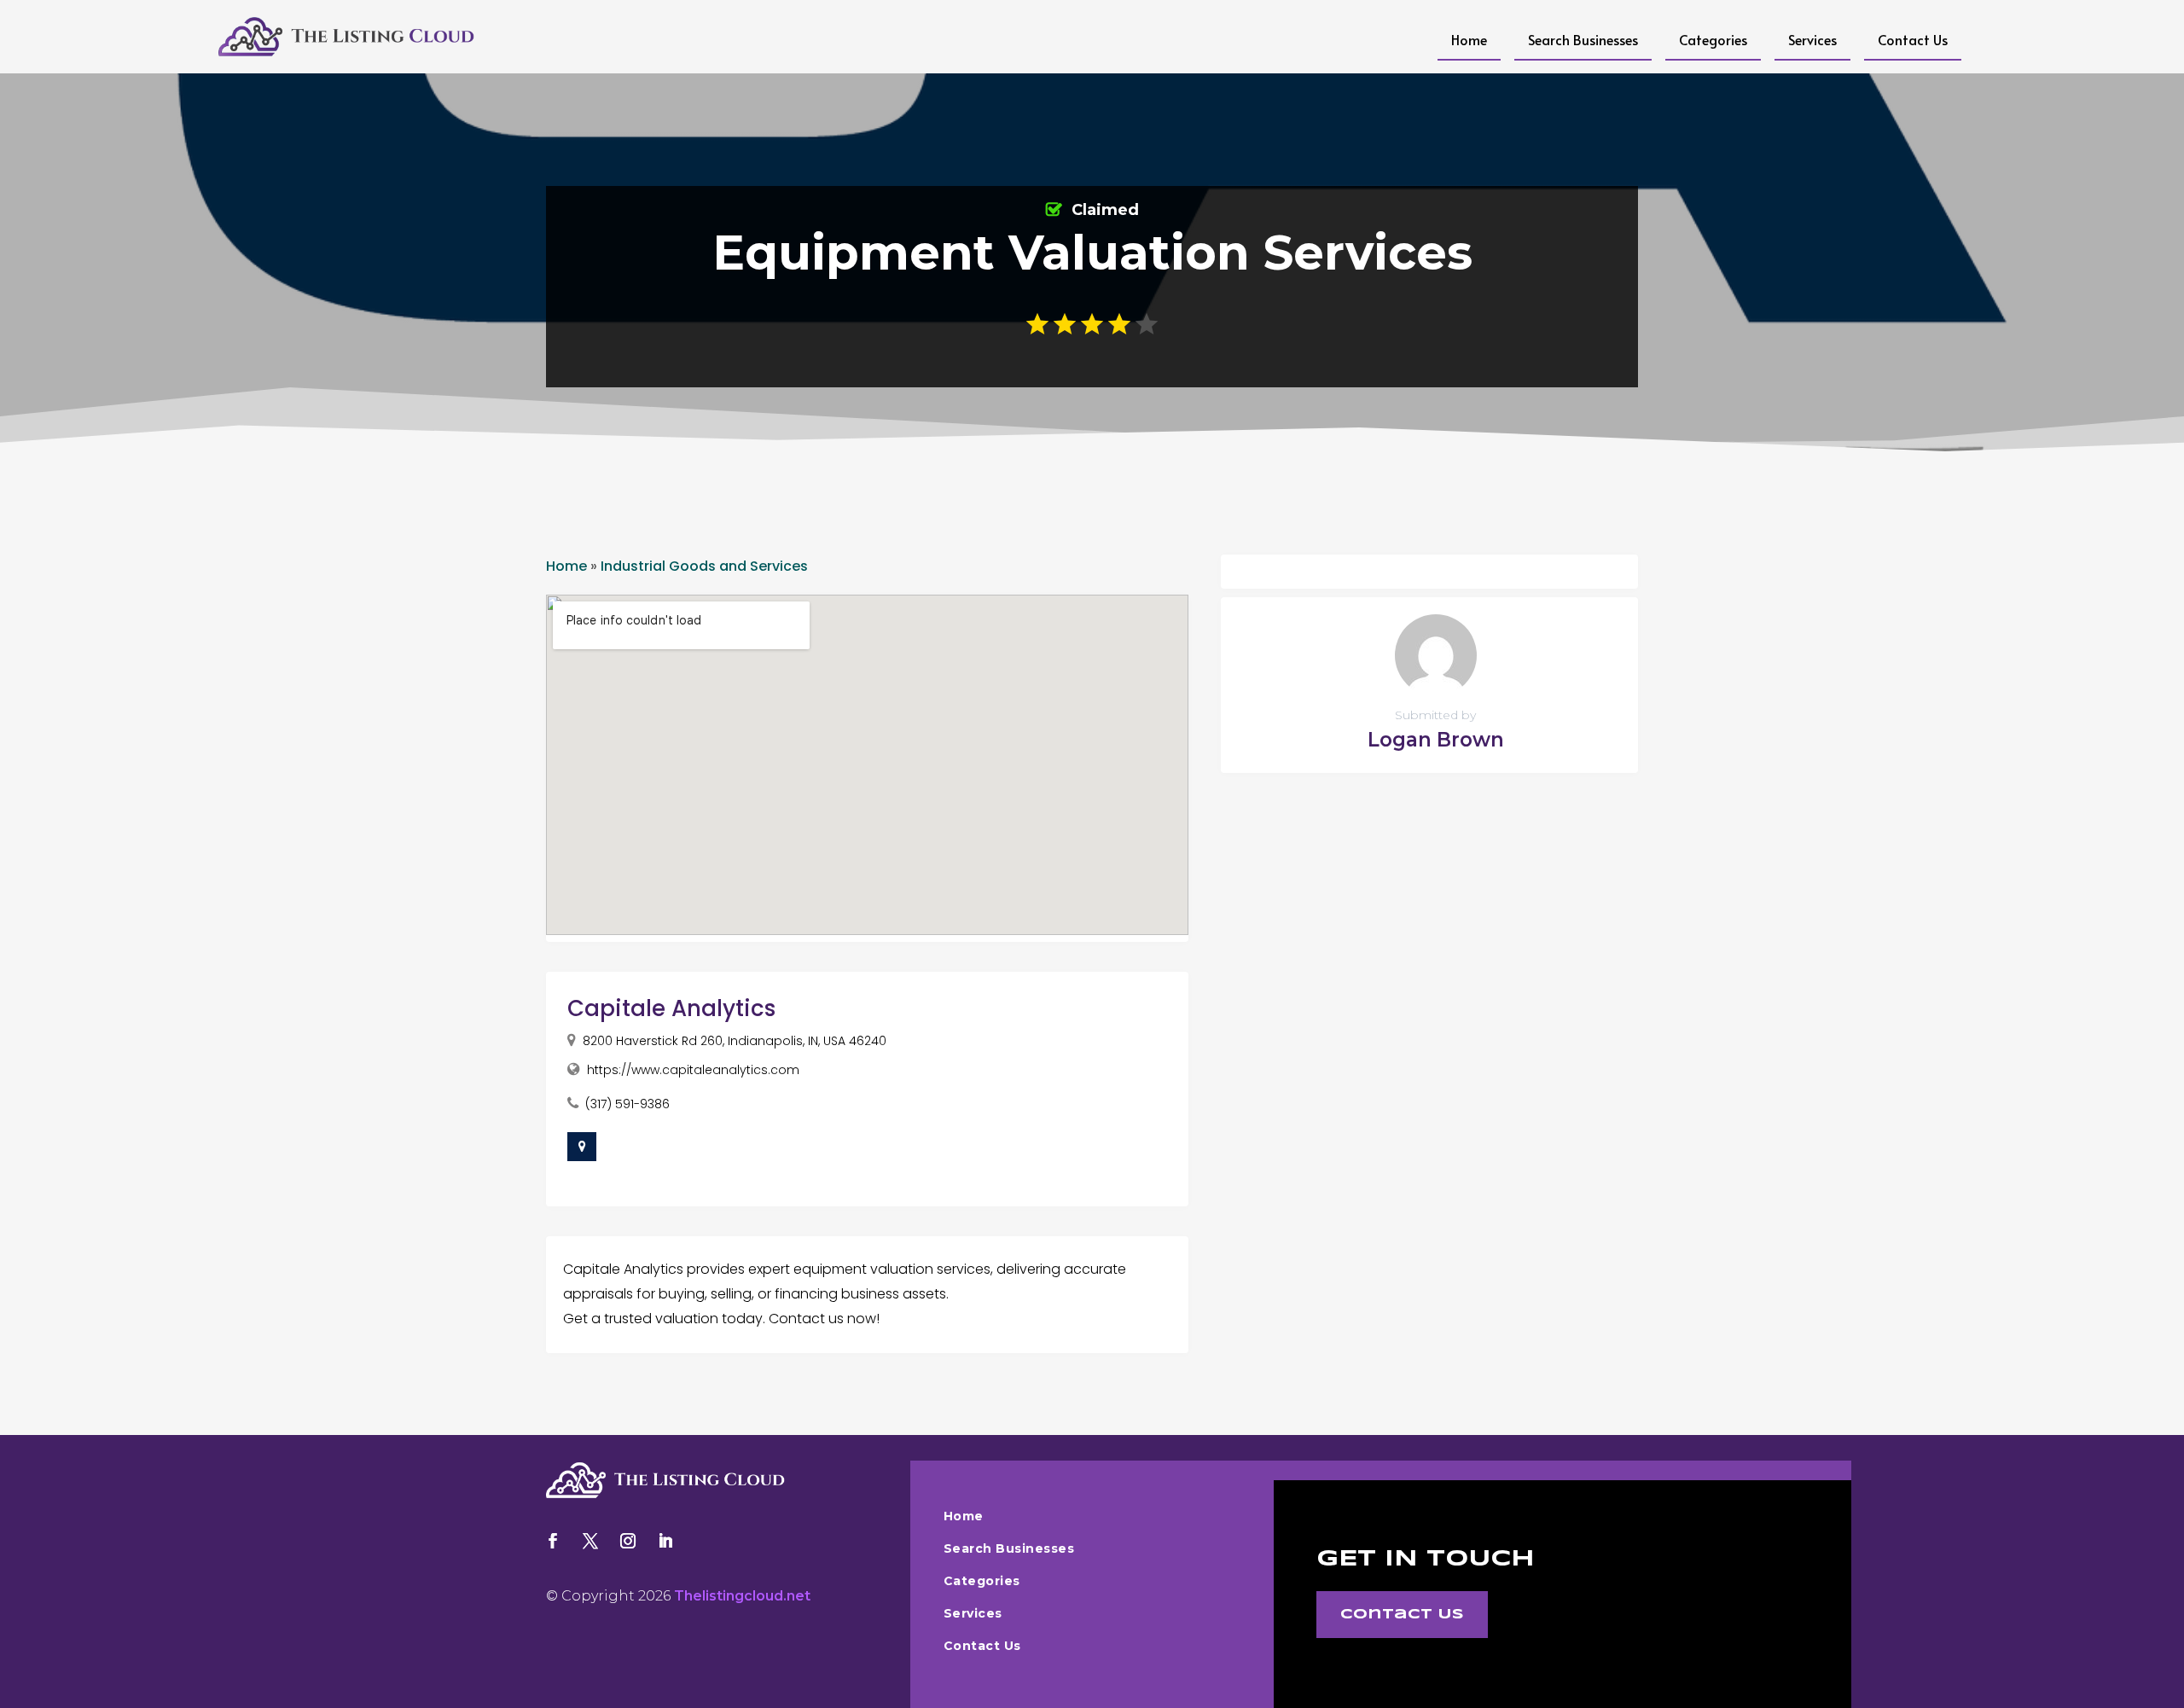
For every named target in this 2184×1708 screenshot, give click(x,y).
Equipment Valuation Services (1092, 253)
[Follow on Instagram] (628, 1541)
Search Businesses (1583, 39)
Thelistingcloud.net (742, 1596)
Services (1812, 39)
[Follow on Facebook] (553, 1541)
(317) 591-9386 (627, 1104)
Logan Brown (1436, 740)
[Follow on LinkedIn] (665, 1541)
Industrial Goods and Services (704, 566)
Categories (1713, 39)
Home (1469, 39)
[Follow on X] (590, 1541)
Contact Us (1913, 39)
